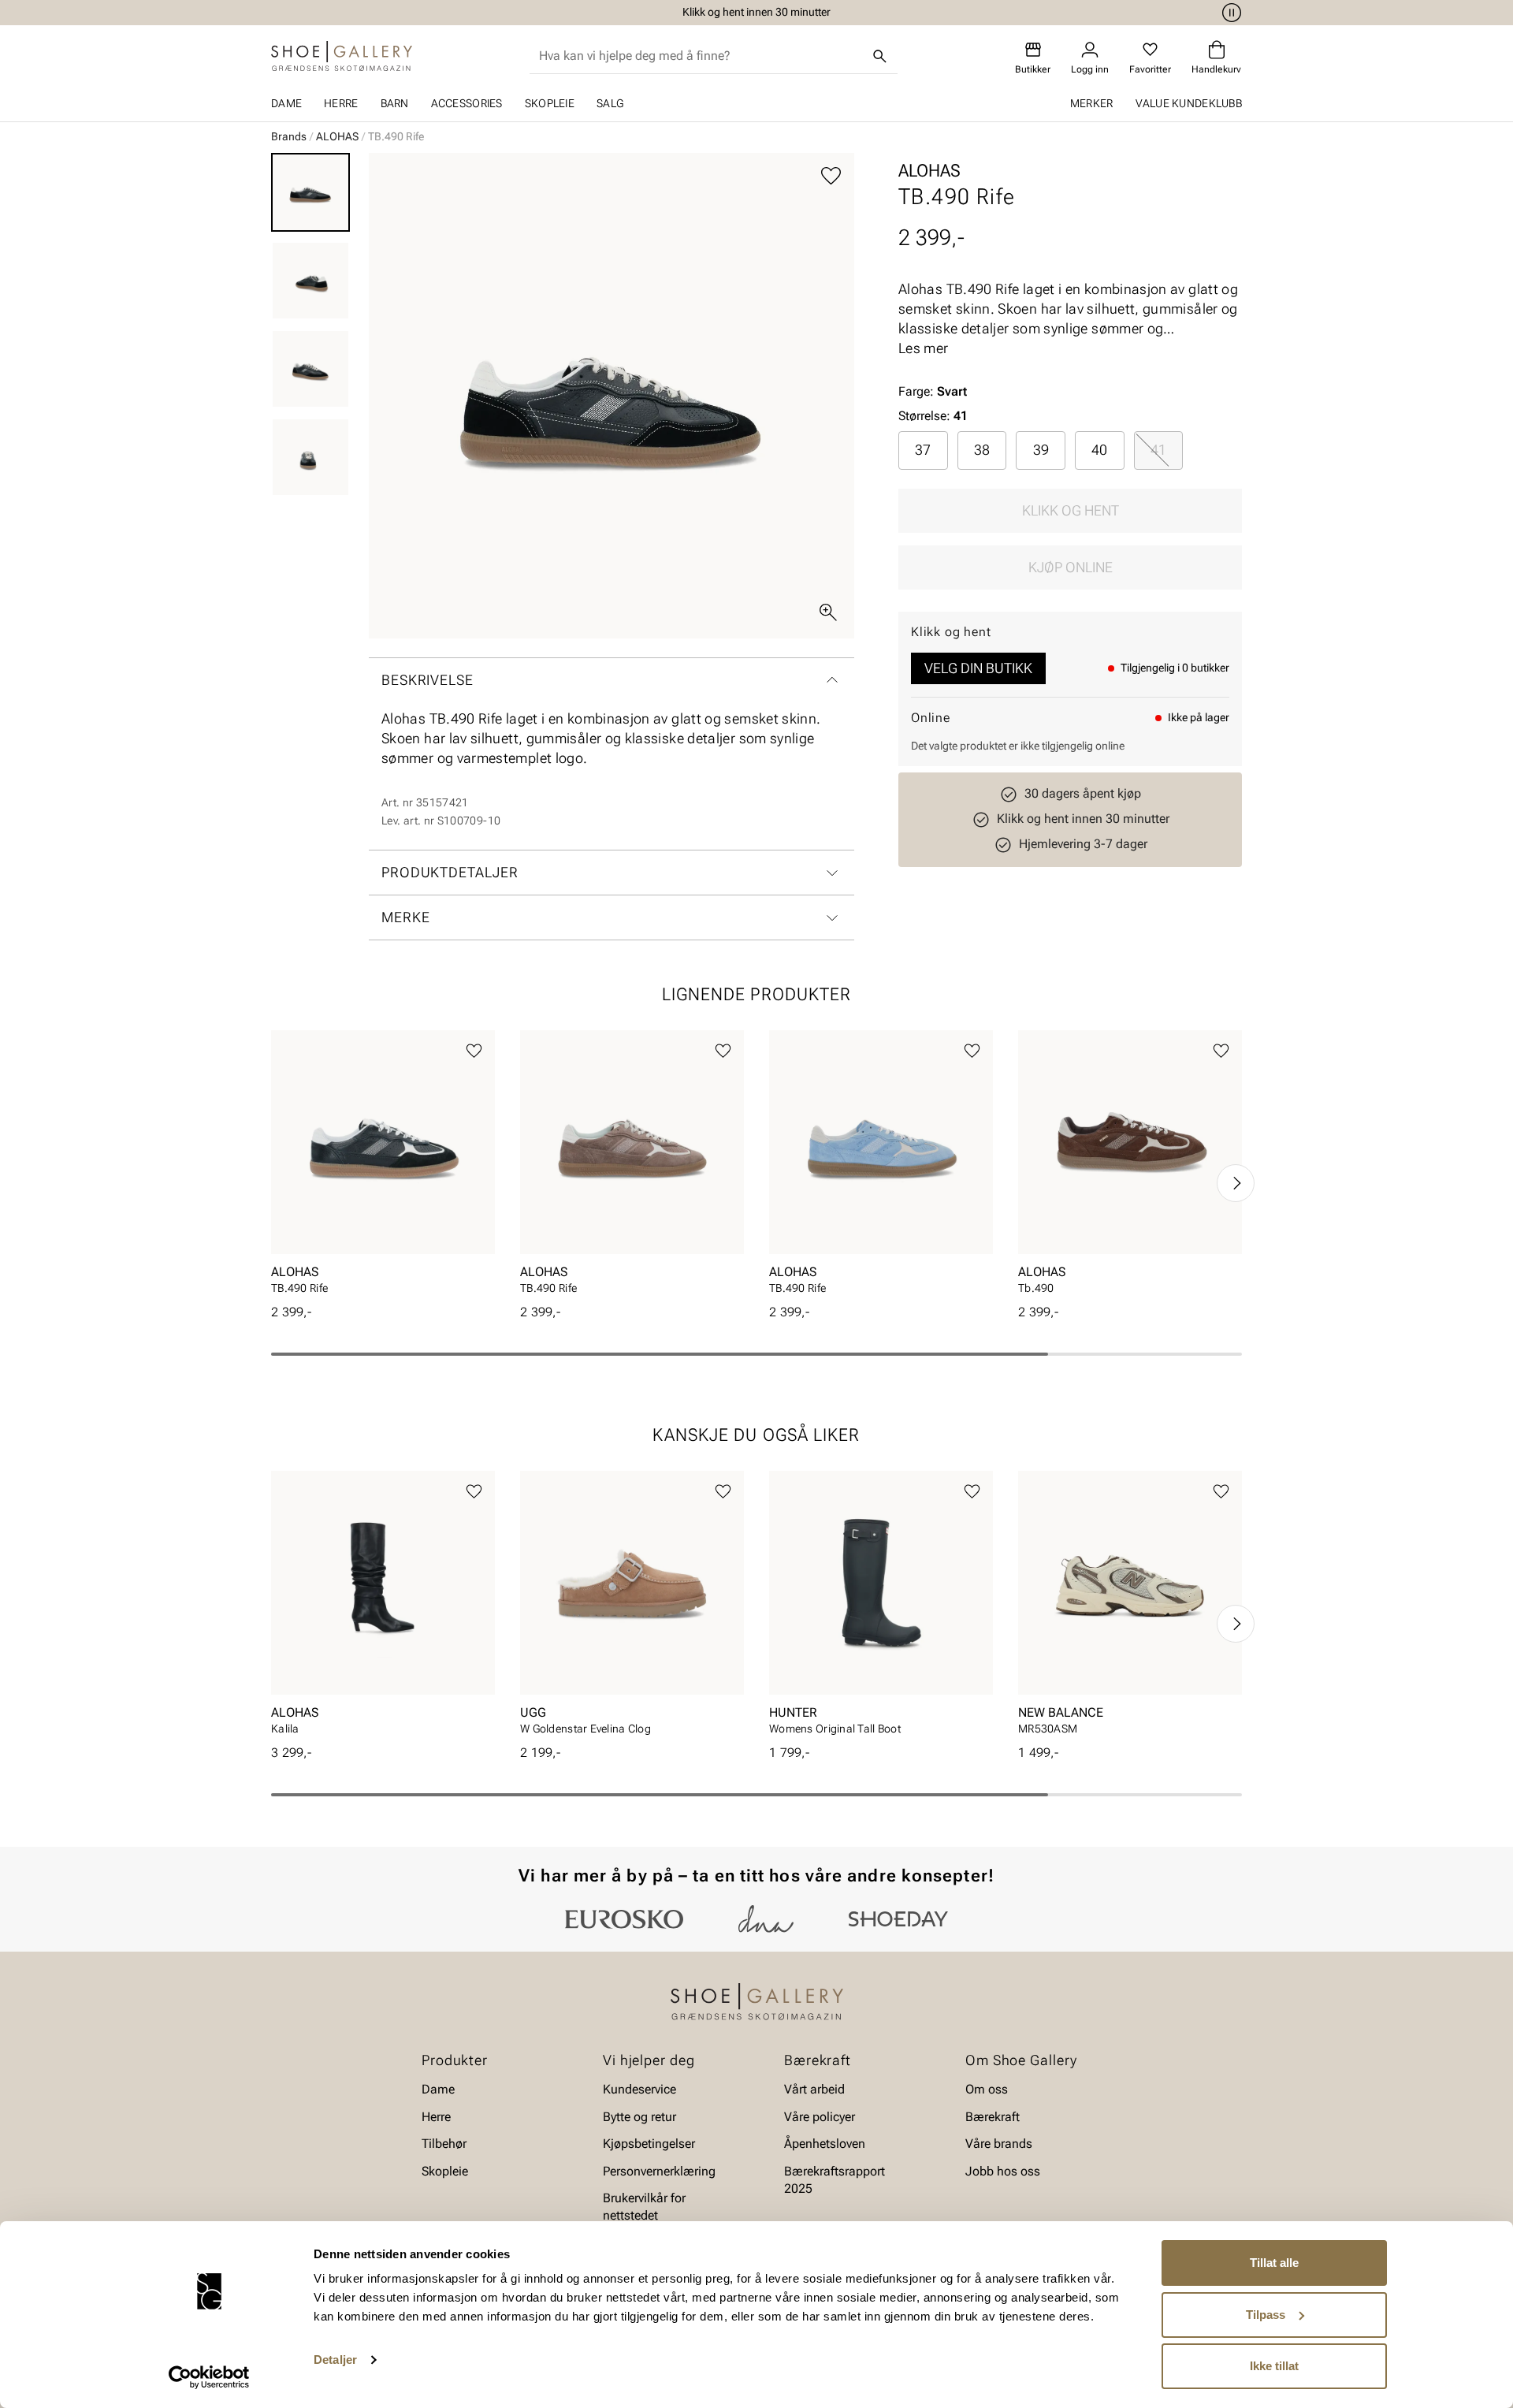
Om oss (987, 2089)
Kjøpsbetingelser (649, 2144)
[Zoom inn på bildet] (828, 612)
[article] (383, 1167)
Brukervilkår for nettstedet (644, 2207)
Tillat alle (1274, 2263)
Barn (395, 103)
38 (982, 450)
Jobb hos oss (1003, 2170)
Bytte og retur (639, 2117)
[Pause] (1229, 13)
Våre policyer (820, 2117)
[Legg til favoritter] (831, 176)
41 (1158, 450)
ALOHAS (337, 136)
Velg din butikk (978, 668)
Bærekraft (993, 2117)
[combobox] (701, 56)
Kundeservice (639, 2089)
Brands (289, 136)
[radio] (923, 450)
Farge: (933, 391)
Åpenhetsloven (825, 2144)
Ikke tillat (1274, 2366)
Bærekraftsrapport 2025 (835, 2179)
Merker (1092, 103)
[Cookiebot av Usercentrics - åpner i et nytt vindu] (209, 2377)
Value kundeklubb (1189, 103)
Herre (341, 103)
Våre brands (999, 2144)
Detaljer (335, 2360)
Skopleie (550, 103)
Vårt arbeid (814, 2089)
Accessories (467, 103)
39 (1041, 450)
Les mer (923, 348)
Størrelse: (924, 416)
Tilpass (1266, 2315)
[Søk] (880, 56)
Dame (286, 103)
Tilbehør (444, 2144)
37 (923, 450)
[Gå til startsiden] (342, 56)
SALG (610, 103)
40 (1099, 450)
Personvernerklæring (659, 2170)
